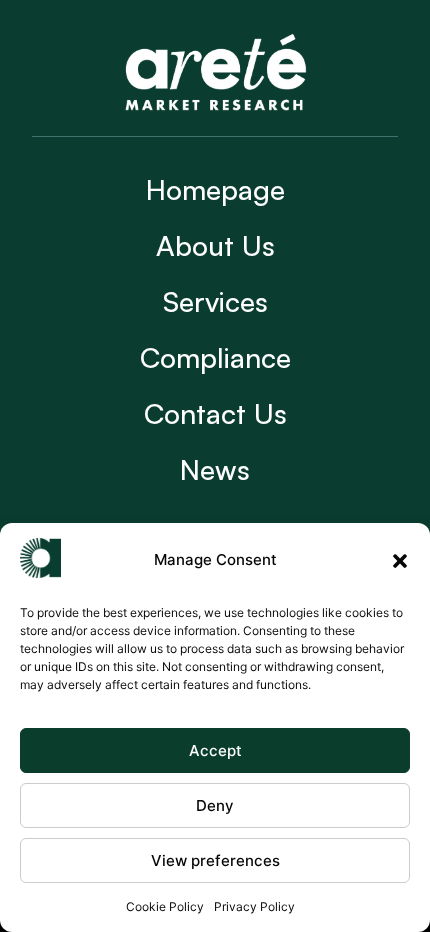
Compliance (215, 357)
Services (215, 301)
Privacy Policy (254, 906)
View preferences (215, 860)
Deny (215, 805)
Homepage (215, 189)
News (215, 469)
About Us (215, 245)
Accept (215, 750)
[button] (400, 561)
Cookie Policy (165, 906)
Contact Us (215, 413)
